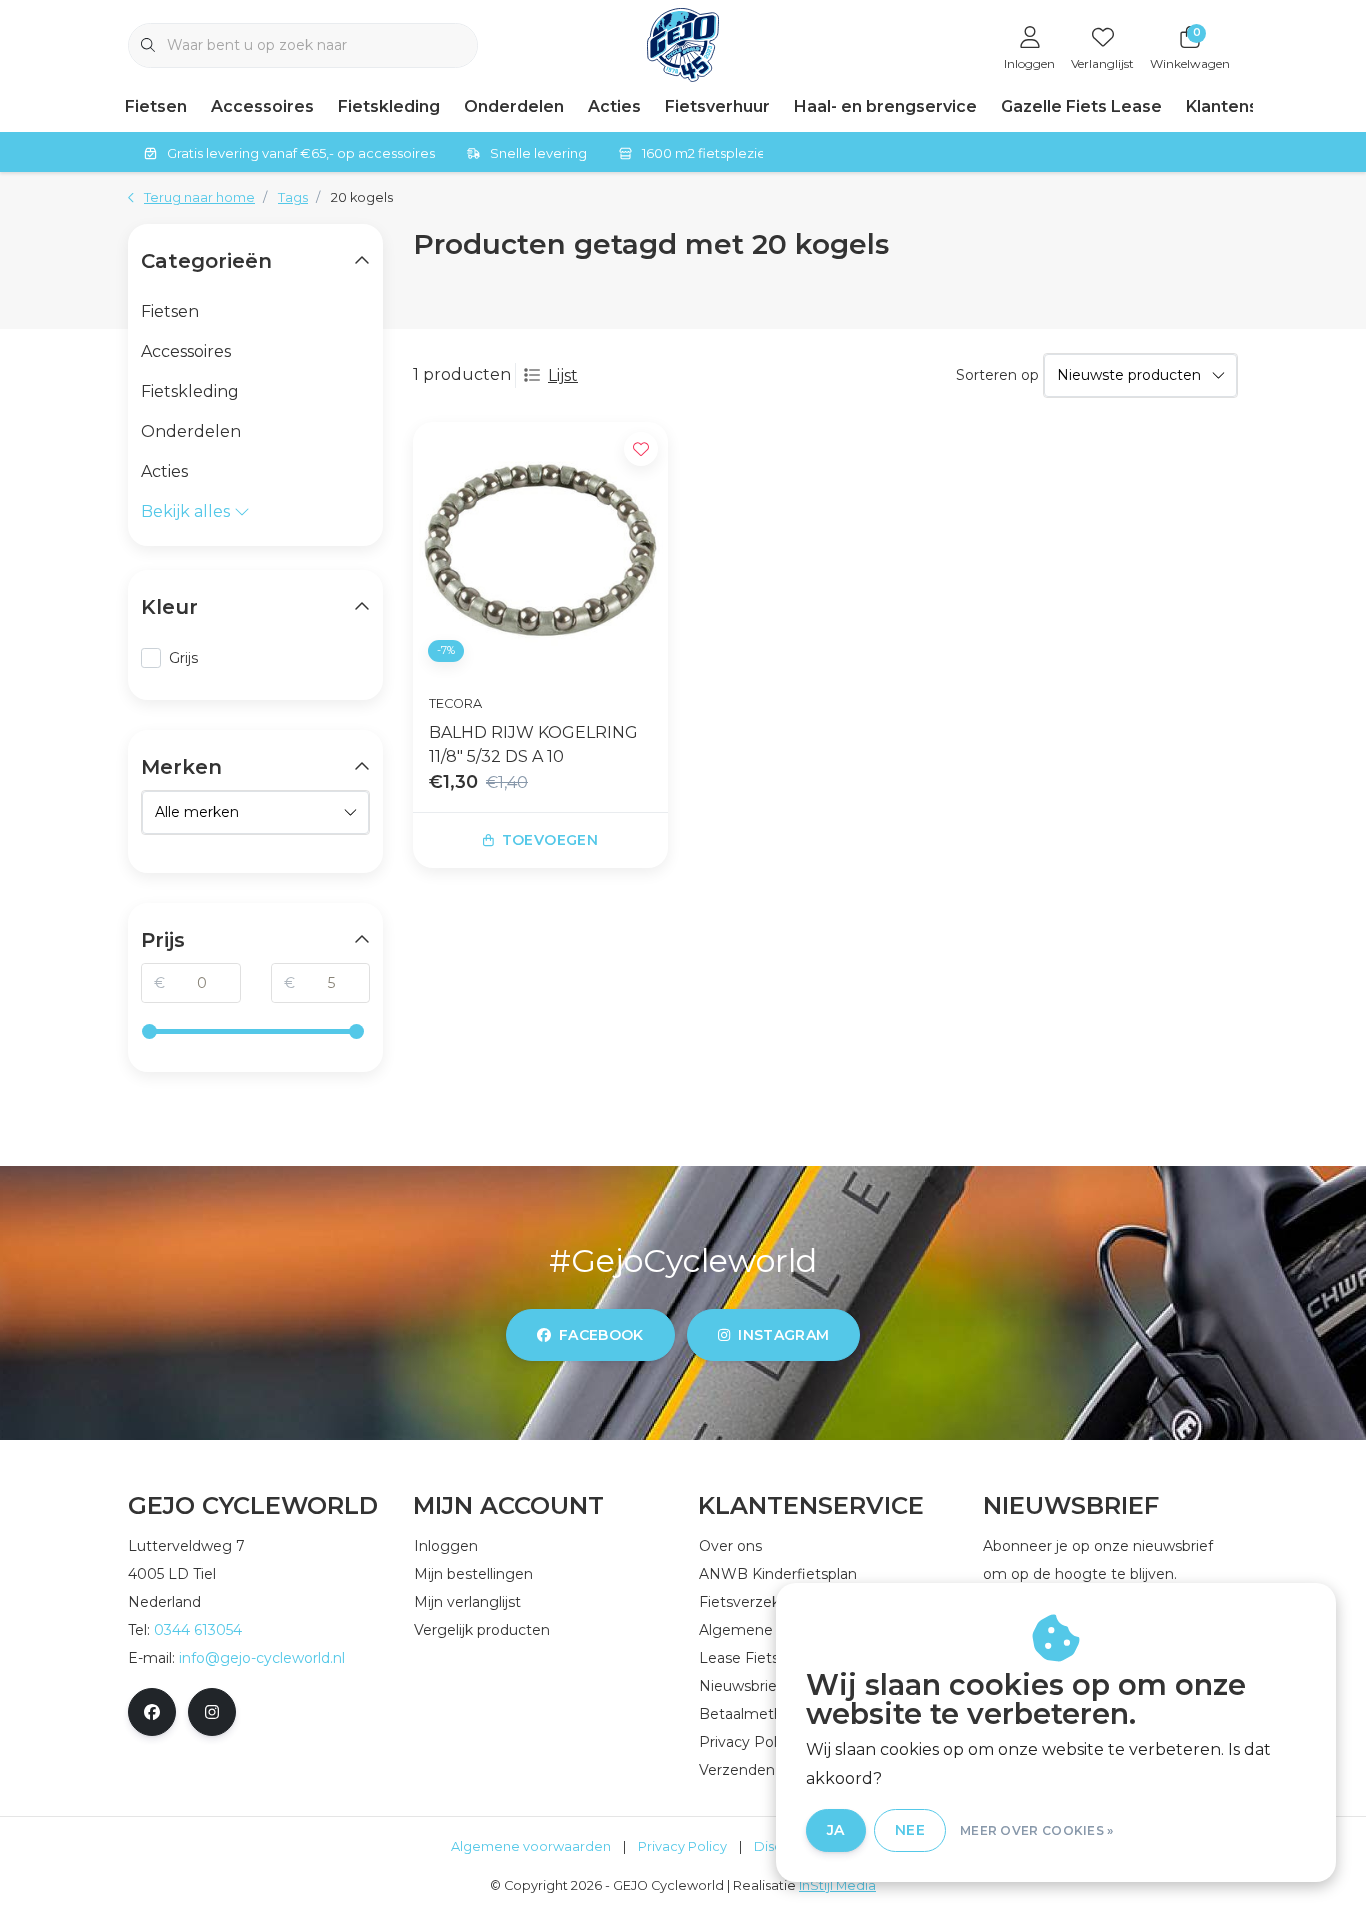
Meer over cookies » (1037, 1830)
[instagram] (212, 1712)
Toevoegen (550, 840)
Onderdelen (514, 106)
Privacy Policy (682, 1846)
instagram (783, 1335)
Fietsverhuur (717, 106)
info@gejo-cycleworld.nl (262, 1658)
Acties (614, 106)
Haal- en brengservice (885, 106)
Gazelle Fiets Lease (1081, 106)
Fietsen (156, 106)
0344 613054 (198, 1630)
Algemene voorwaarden (531, 1846)
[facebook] (152, 1712)
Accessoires (262, 106)
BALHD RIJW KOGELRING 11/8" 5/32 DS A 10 (533, 744)
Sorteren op (997, 375)
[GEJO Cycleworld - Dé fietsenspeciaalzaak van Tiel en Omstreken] (683, 43)
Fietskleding (389, 106)
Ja (836, 1830)
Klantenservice (1248, 106)
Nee (910, 1830)
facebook (601, 1335)
